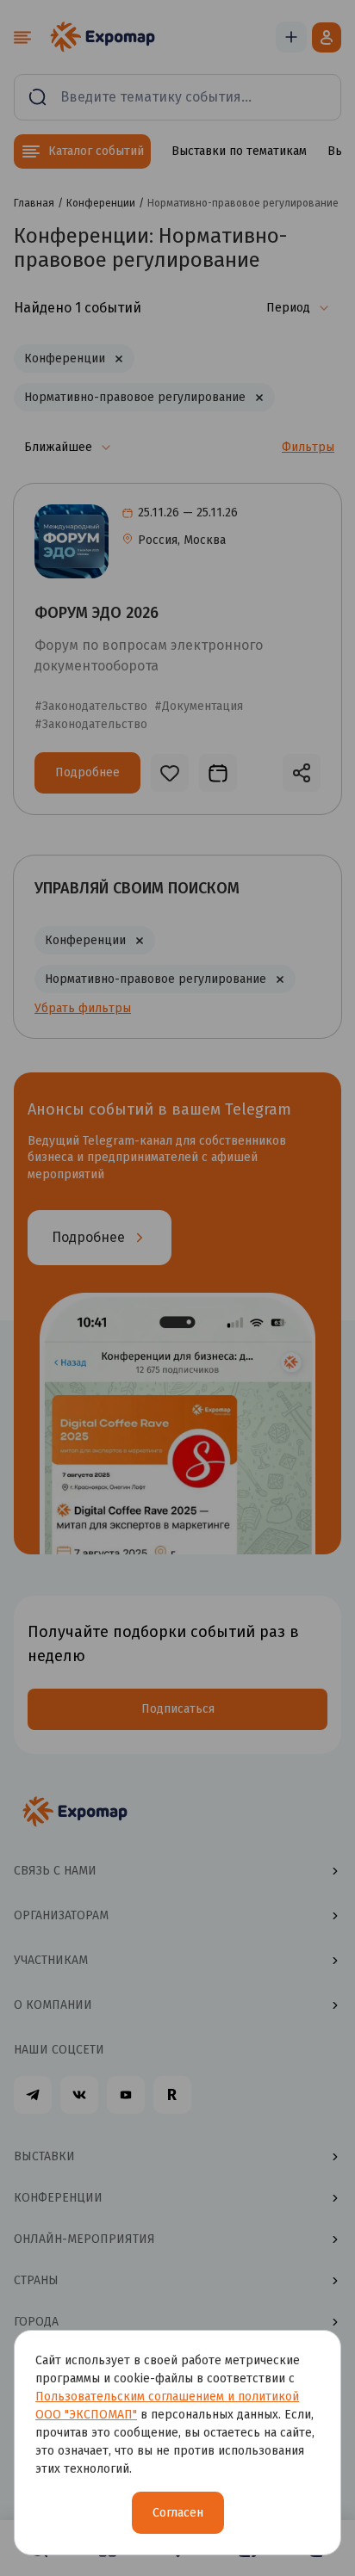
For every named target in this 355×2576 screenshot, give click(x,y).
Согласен (178, 2513)
